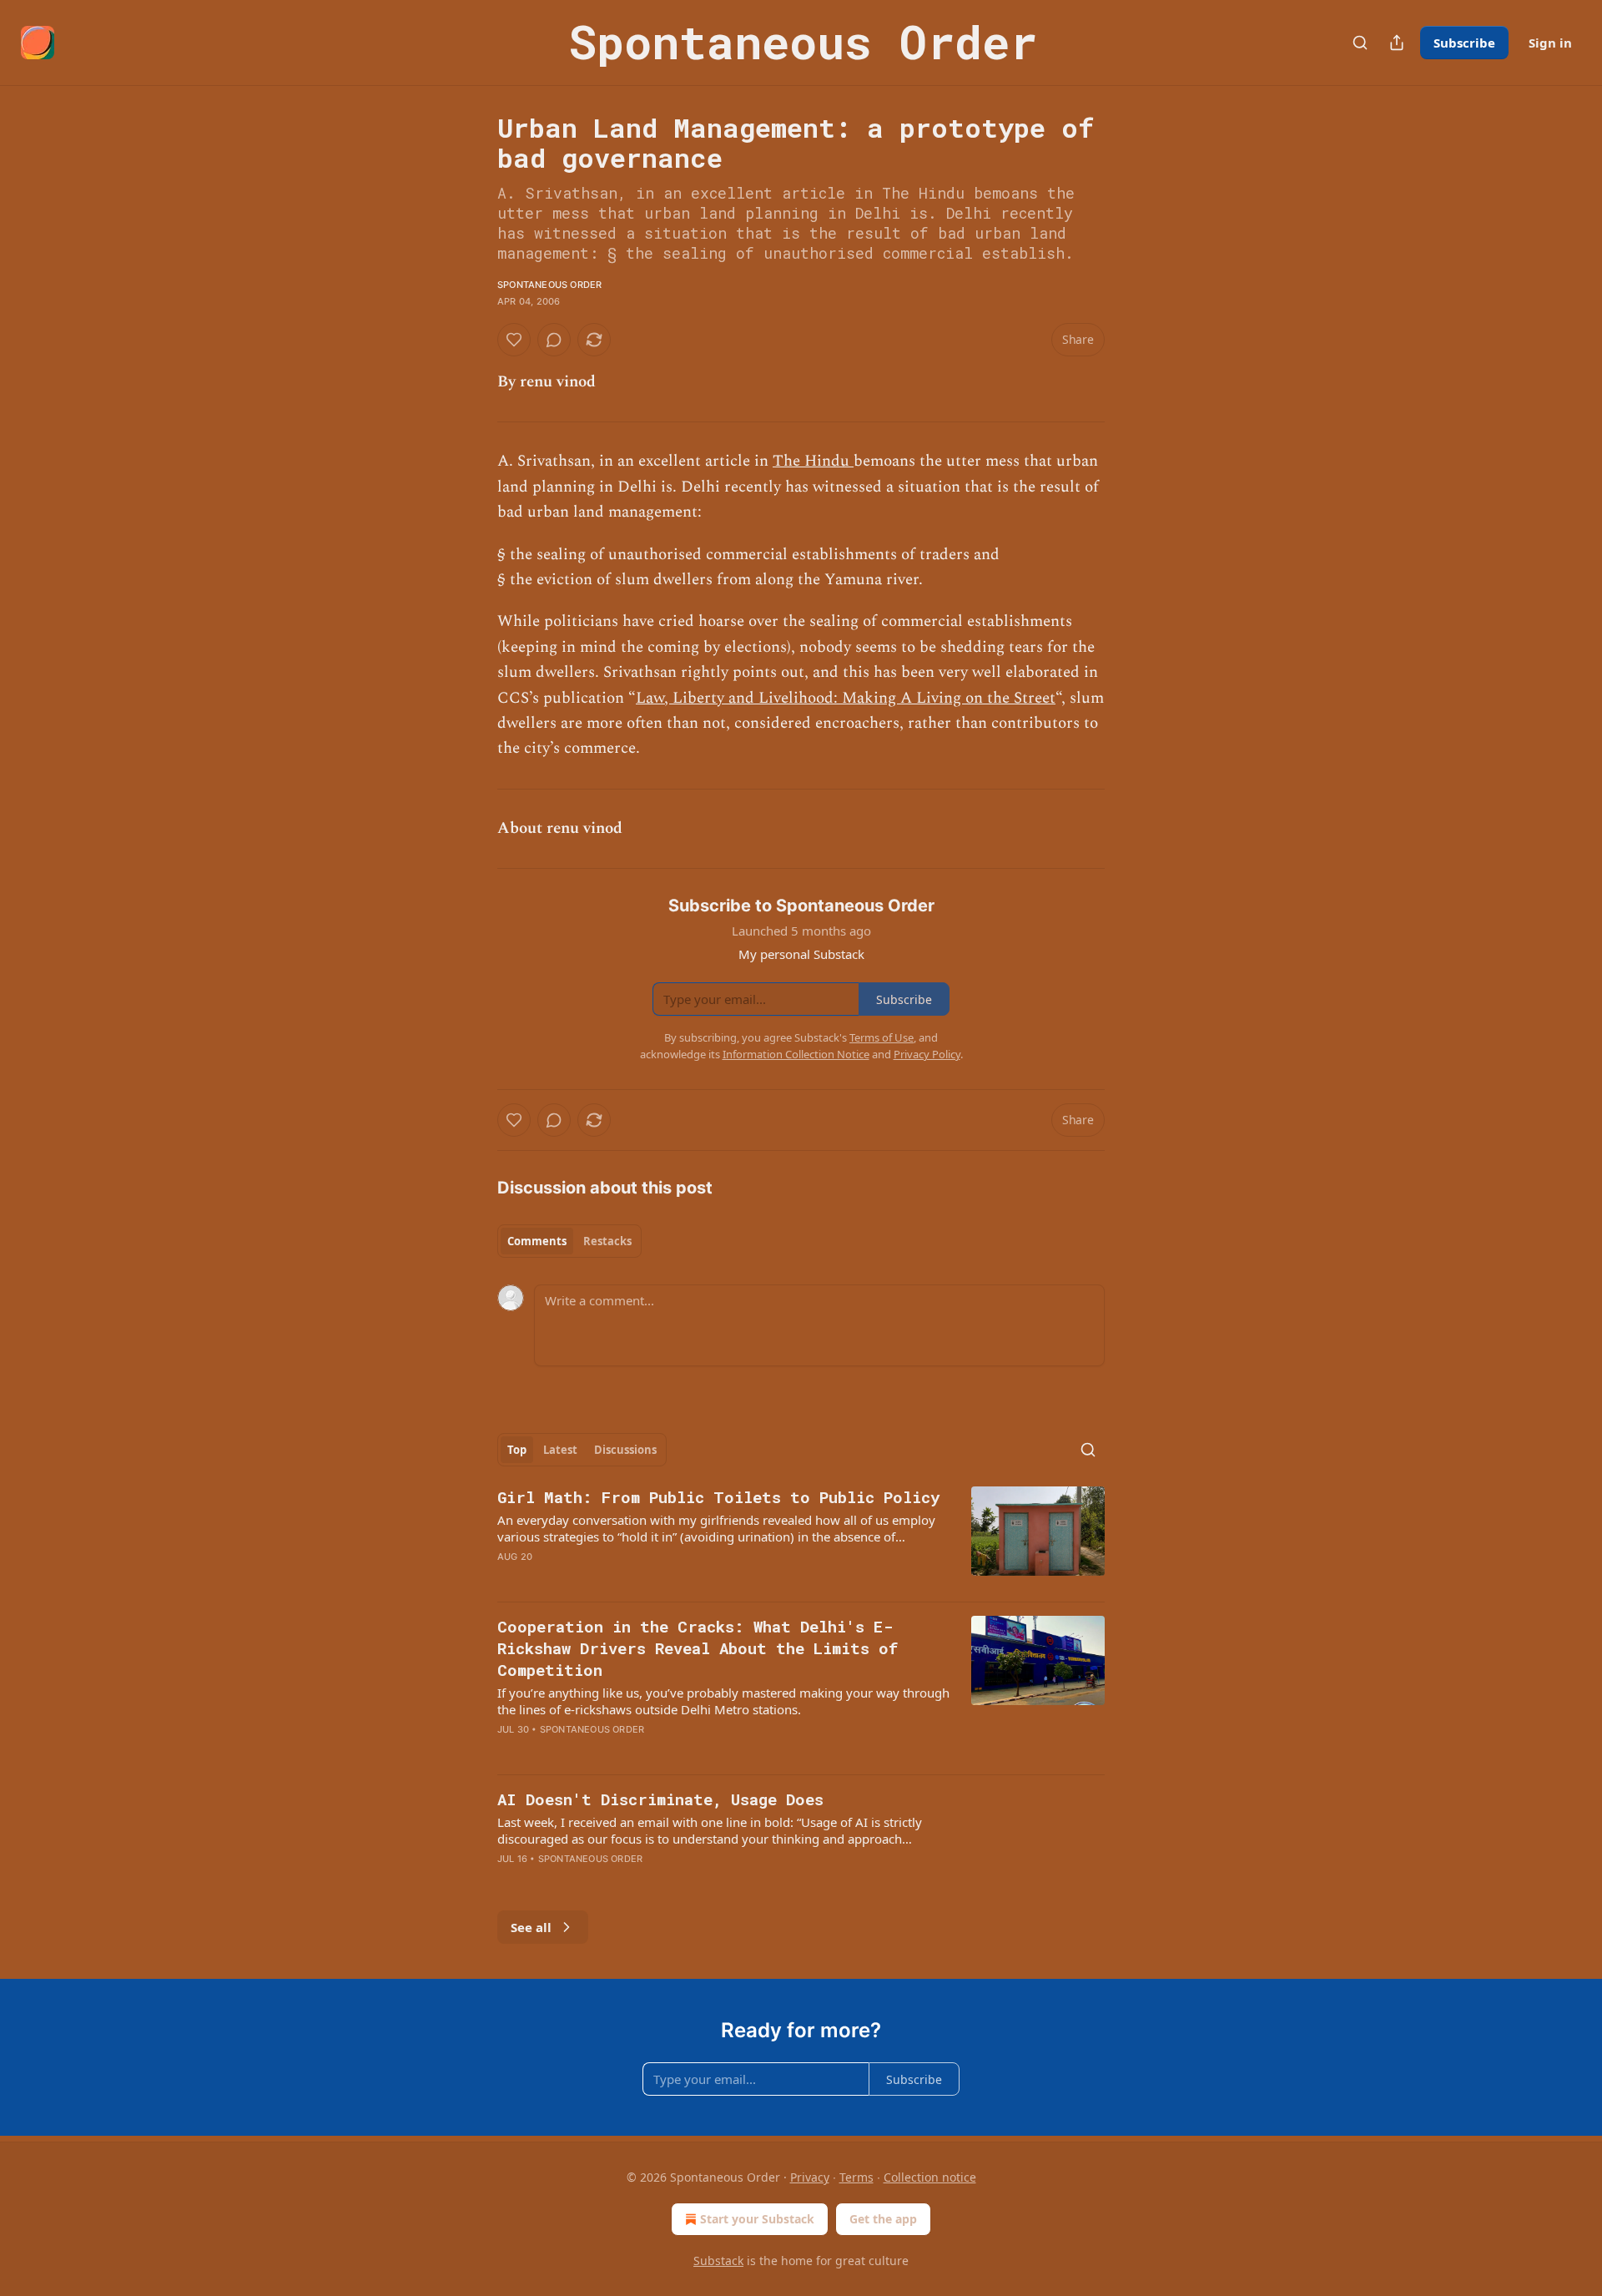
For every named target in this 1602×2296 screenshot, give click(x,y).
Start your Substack (757, 2219)
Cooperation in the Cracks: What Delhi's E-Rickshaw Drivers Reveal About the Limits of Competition (698, 1648)
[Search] (1360, 43)
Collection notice (930, 2177)
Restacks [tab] (607, 1241)
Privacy (810, 2177)
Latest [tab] (560, 1450)
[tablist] (569, 1241)
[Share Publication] (1397, 43)
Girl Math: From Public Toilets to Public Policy (718, 1497)
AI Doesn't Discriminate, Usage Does (660, 1799)
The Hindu (813, 461)
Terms (856, 2177)
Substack (718, 2261)
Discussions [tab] (625, 1450)
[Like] (514, 340)
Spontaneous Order (549, 285)
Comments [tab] (537, 1241)
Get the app (883, 2219)
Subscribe (1464, 43)
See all (531, 1927)
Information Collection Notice (796, 1054)
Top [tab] (517, 1450)
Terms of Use (882, 1037)
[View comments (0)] (554, 340)
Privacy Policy (927, 1054)
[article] (801, 1537)
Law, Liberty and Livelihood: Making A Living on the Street (846, 698)
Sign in (1550, 43)
